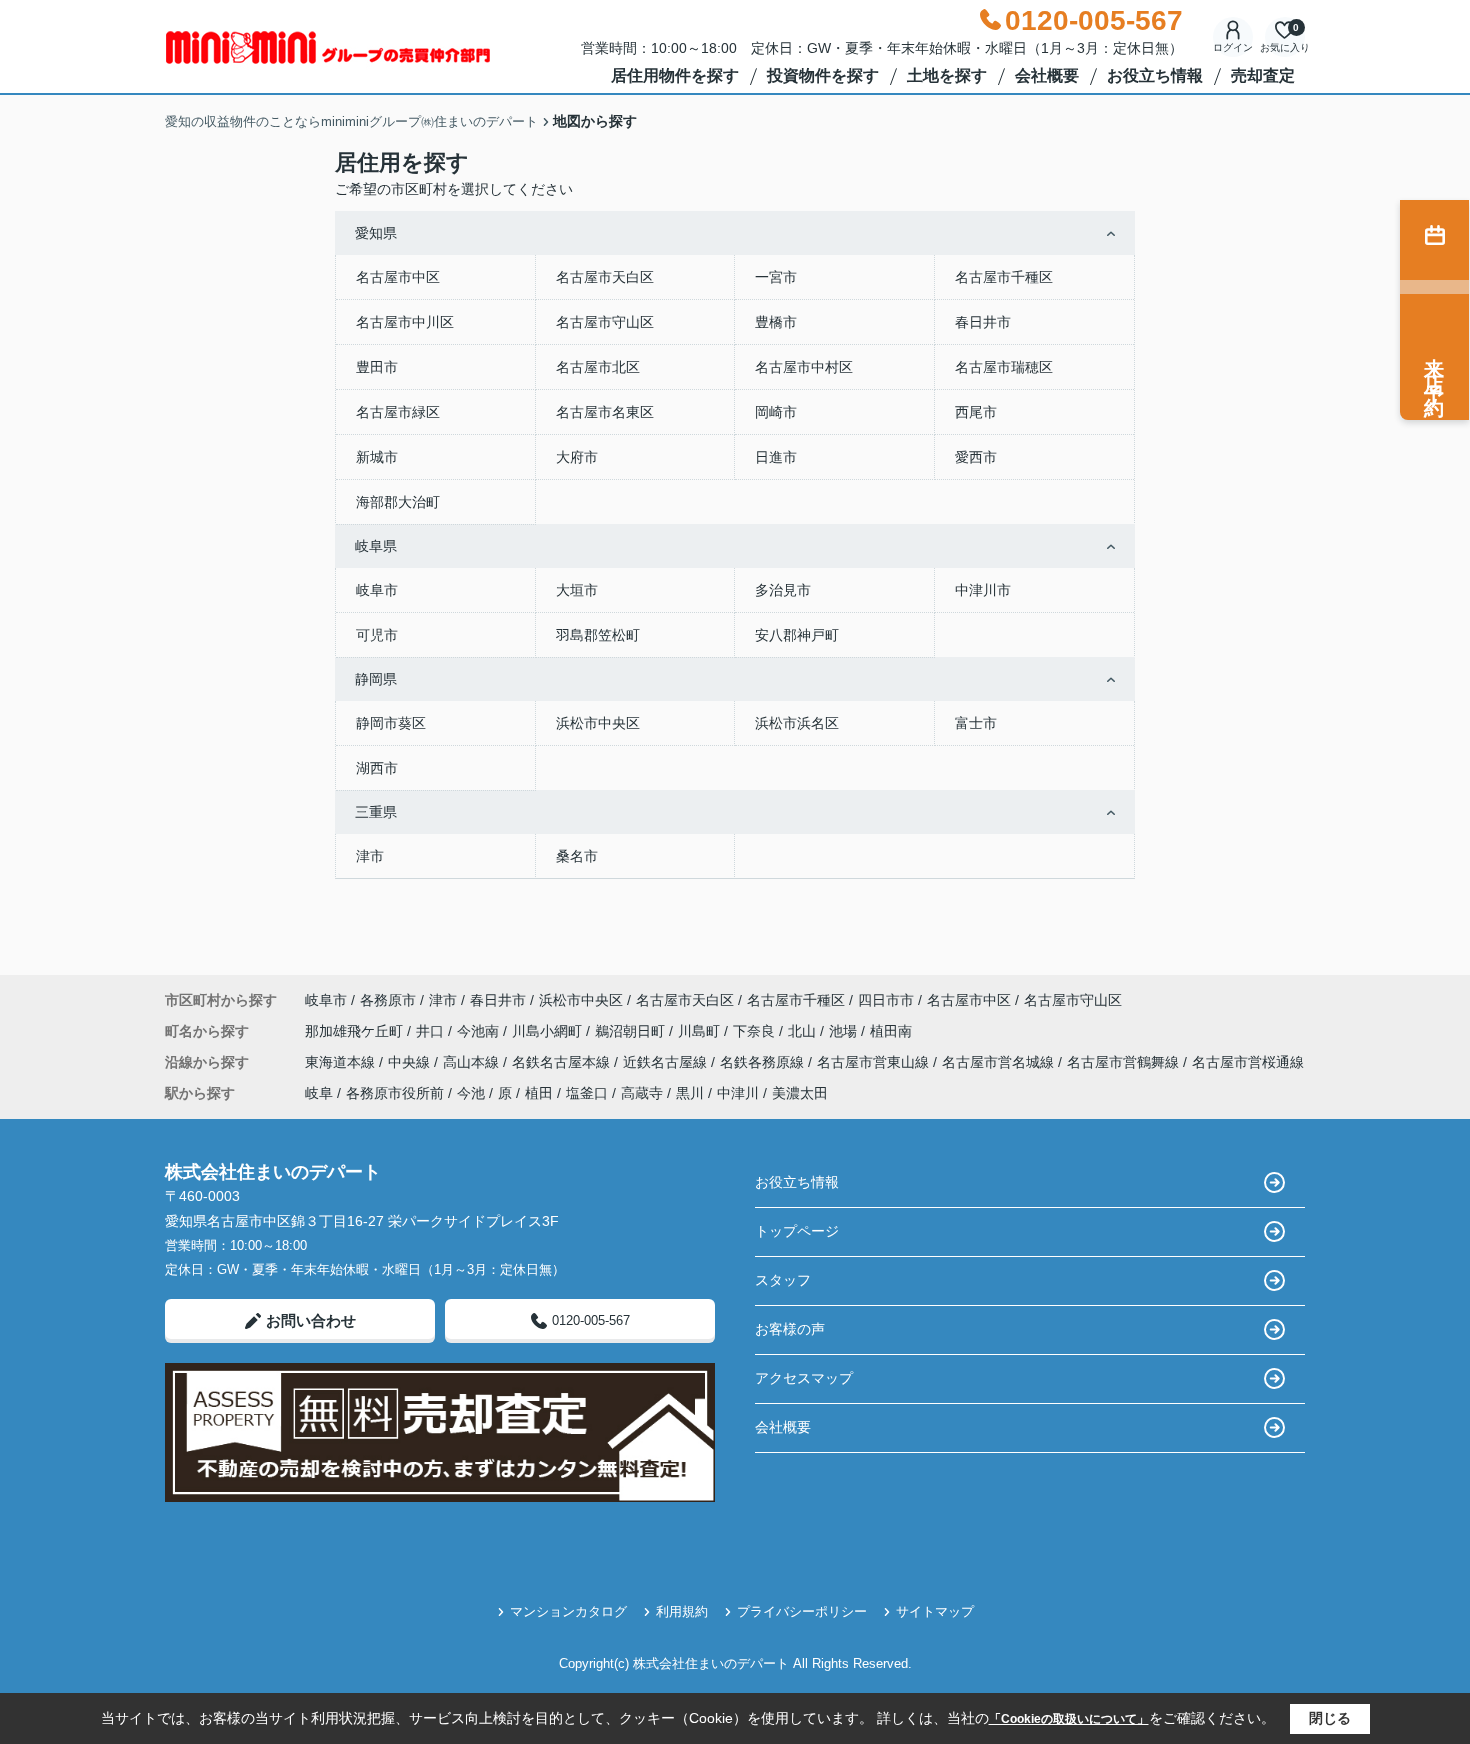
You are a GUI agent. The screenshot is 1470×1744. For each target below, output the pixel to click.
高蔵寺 (642, 1093)
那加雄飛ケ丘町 (356, 1031)
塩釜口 (587, 1093)
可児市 (377, 635)
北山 (804, 1031)
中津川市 (983, 590)
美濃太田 (800, 1093)
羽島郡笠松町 (598, 635)
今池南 (480, 1031)
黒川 (690, 1093)
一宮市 (776, 277)
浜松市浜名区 (797, 723)
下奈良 (756, 1031)
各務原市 (388, 1000)
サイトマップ (935, 1611)
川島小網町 (549, 1031)
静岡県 (376, 679)
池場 (845, 1031)
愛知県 (376, 233)
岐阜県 (376, 546)
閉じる (1330, 1718)
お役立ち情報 (1155, 75)
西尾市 (976, 412)
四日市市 (886, 1000)
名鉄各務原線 (764, 1062)
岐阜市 (377, 590)
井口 (432, 1031)
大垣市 (577, 590)
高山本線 (473, 1062)
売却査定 (1263, 75)
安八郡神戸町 (797, 635)
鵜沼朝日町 (632, 1031)
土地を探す (947, 75)
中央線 (411, 1062)
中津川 (738, 1093)
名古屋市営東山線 (875, 1062)
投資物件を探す (823, 75)
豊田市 (377, 367)
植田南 (891, 1031)
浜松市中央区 (598, 723)
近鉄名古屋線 (667, 1062)
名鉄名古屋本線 (563, 1062)
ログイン (1233, 47)
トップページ (797, 1231)
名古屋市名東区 (605, 412)
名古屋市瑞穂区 (1004, 367)
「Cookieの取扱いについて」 (1069, 1719)
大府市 (577, 457)
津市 (370, 856)
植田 (539, 1093)
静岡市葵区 (391, 723)
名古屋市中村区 (804, 367)
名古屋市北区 (598, 367)
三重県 (376, 812)
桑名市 (577, 856)
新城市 (377, 457)
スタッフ (783, 1280)
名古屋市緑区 (398, 412)
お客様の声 (790, 1329)
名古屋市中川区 (405, 322)
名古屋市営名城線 (1000, 1062)
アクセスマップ (804, 1378)
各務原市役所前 (395, 1093)
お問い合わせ (311, 1320)
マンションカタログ (568, 1611)
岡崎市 (776, 412)
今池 (471, 1093)
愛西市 (976, 457)
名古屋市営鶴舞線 (1125, 1062)
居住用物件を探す (675, 75)
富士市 (976, 723)
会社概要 (1047, 75)
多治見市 (783, 590)
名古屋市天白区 (605, 277)
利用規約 (682, 1611)
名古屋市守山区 (605, 322)
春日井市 (983, 322)
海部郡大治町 (398, 502)
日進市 (776, 457)
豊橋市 (776, 322)
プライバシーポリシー (802, 1611)
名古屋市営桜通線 (1248, 1062)
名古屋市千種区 (1004, 277)
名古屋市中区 (398, 277)
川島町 (701, 1031)
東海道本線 (342, 1062)
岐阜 (319, 1093)
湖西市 (377, 768)
